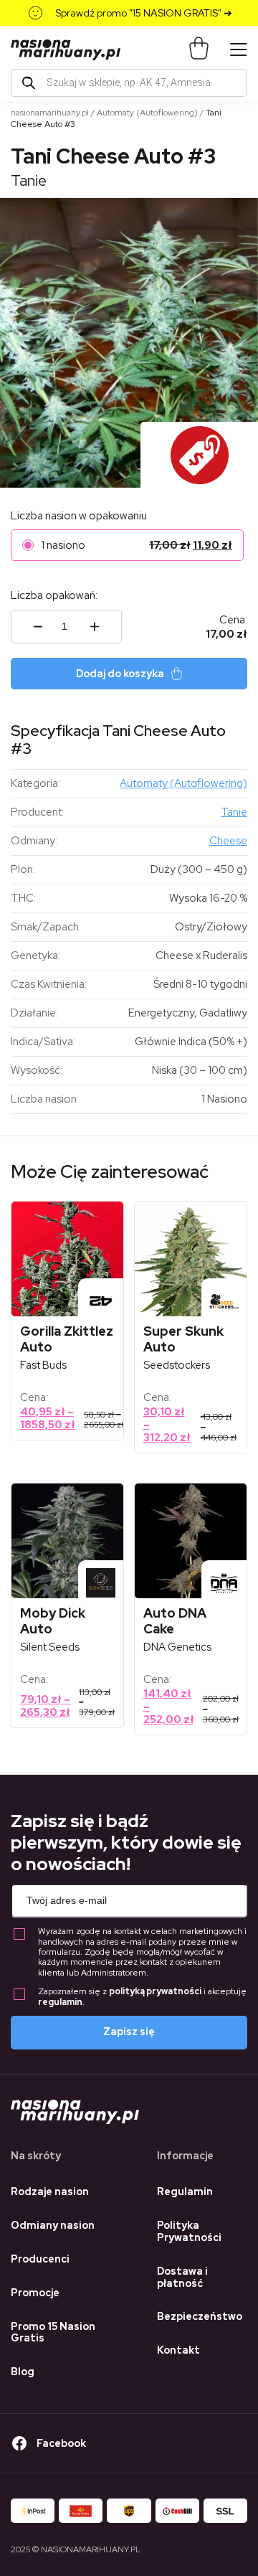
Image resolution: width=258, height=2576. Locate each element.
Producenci (40, 2259)
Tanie (29, 180)
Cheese (228, 841)
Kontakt (178, 2350)
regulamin (60, 2002)
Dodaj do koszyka (120, 674)
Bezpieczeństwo (200, 2316)
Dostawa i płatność (182, 2277)
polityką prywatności (155, 1991)
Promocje (35, 2293)
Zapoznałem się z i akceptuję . (142, 1997)
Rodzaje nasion (50, 2192)
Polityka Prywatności (189, 2231)
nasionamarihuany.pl (50, 113)
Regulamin (185, 2192)
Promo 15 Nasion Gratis (53, 2332)
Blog (23, 2372)
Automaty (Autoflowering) (147, 113)
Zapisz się (129, 2032)
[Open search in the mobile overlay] (129, 83)
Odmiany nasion (53, 2225)
